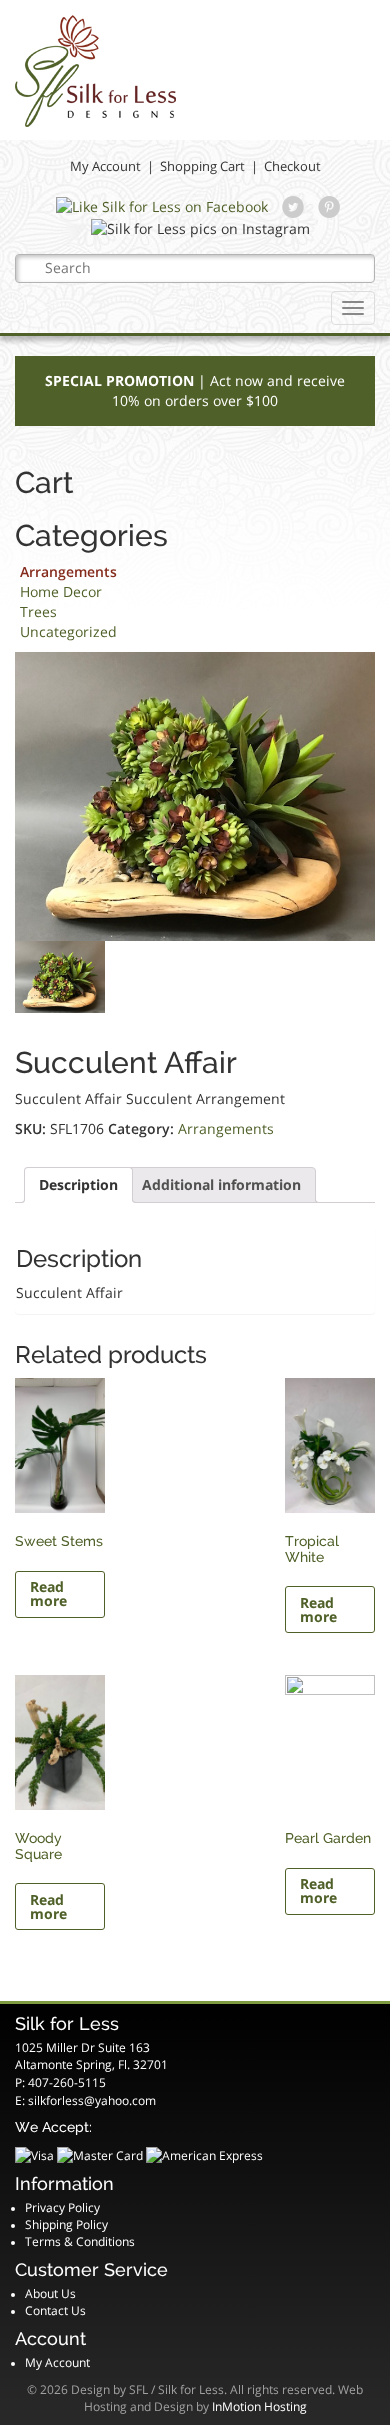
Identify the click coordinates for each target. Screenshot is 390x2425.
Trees (38, 611)
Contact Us (55, 2310)
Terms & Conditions (80, 2241)
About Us (50, 2293)
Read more (48, 1593)
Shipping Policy (66, 2224)
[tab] (78, 1185)
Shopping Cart (202, 166)
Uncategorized (68, 631)
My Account (105, 166)
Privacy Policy (62, 2207)
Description (78, 1184)
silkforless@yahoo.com (92, 2100)
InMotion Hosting (259, 2406)
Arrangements (68, 571)
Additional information (221, 1184)
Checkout (292, 166)
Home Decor (61, 591)
